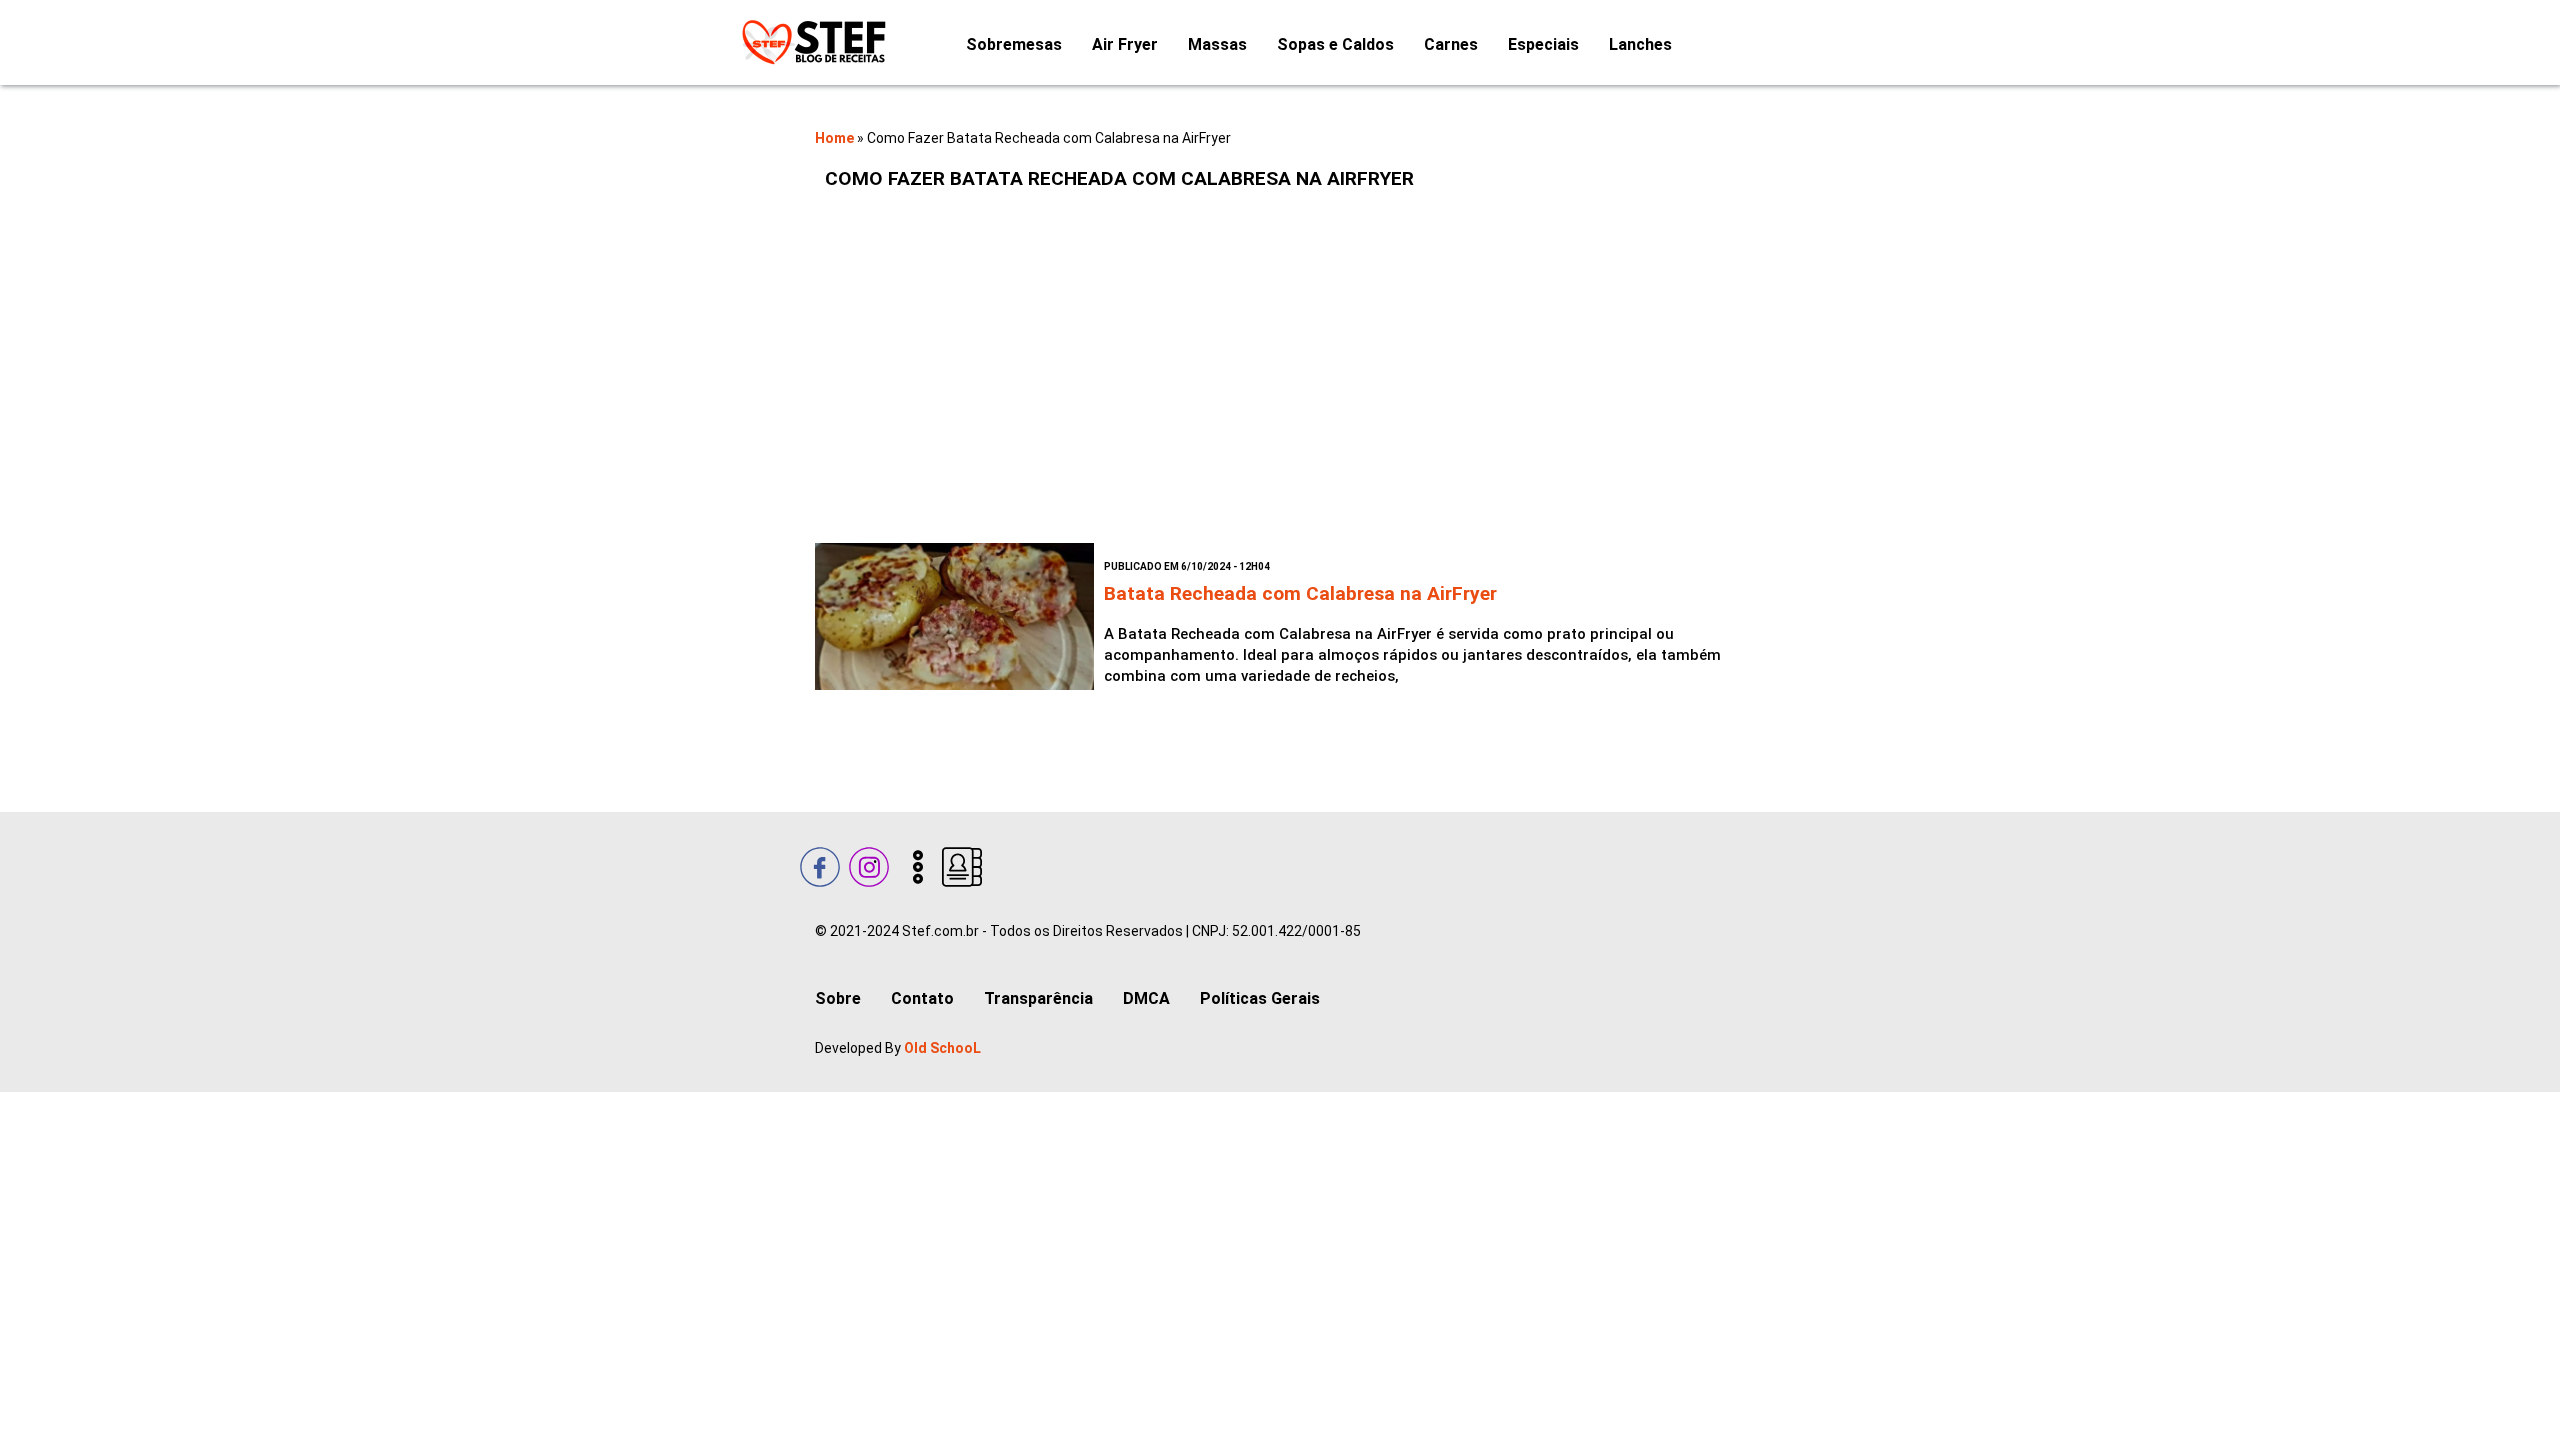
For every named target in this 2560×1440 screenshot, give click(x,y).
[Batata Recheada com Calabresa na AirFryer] (954, 684)
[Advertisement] (1280, 373)
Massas (1217, 44)
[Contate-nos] (959, 864)
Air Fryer (1125, 44)
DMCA (1146, 998)
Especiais (1543, 44)
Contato (922, 998)
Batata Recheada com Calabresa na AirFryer (1300, 593)
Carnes (1451, 44)
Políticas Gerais (1260, 998)
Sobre (838, 998)
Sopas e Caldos (1335, 44)
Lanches (1640, 44)
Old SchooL (942, 1048)
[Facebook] (817, 864)
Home (834, 138)
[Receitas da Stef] (810, 42)
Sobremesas (1014, 44)
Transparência (1038, 998)
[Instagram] (866, 864)
